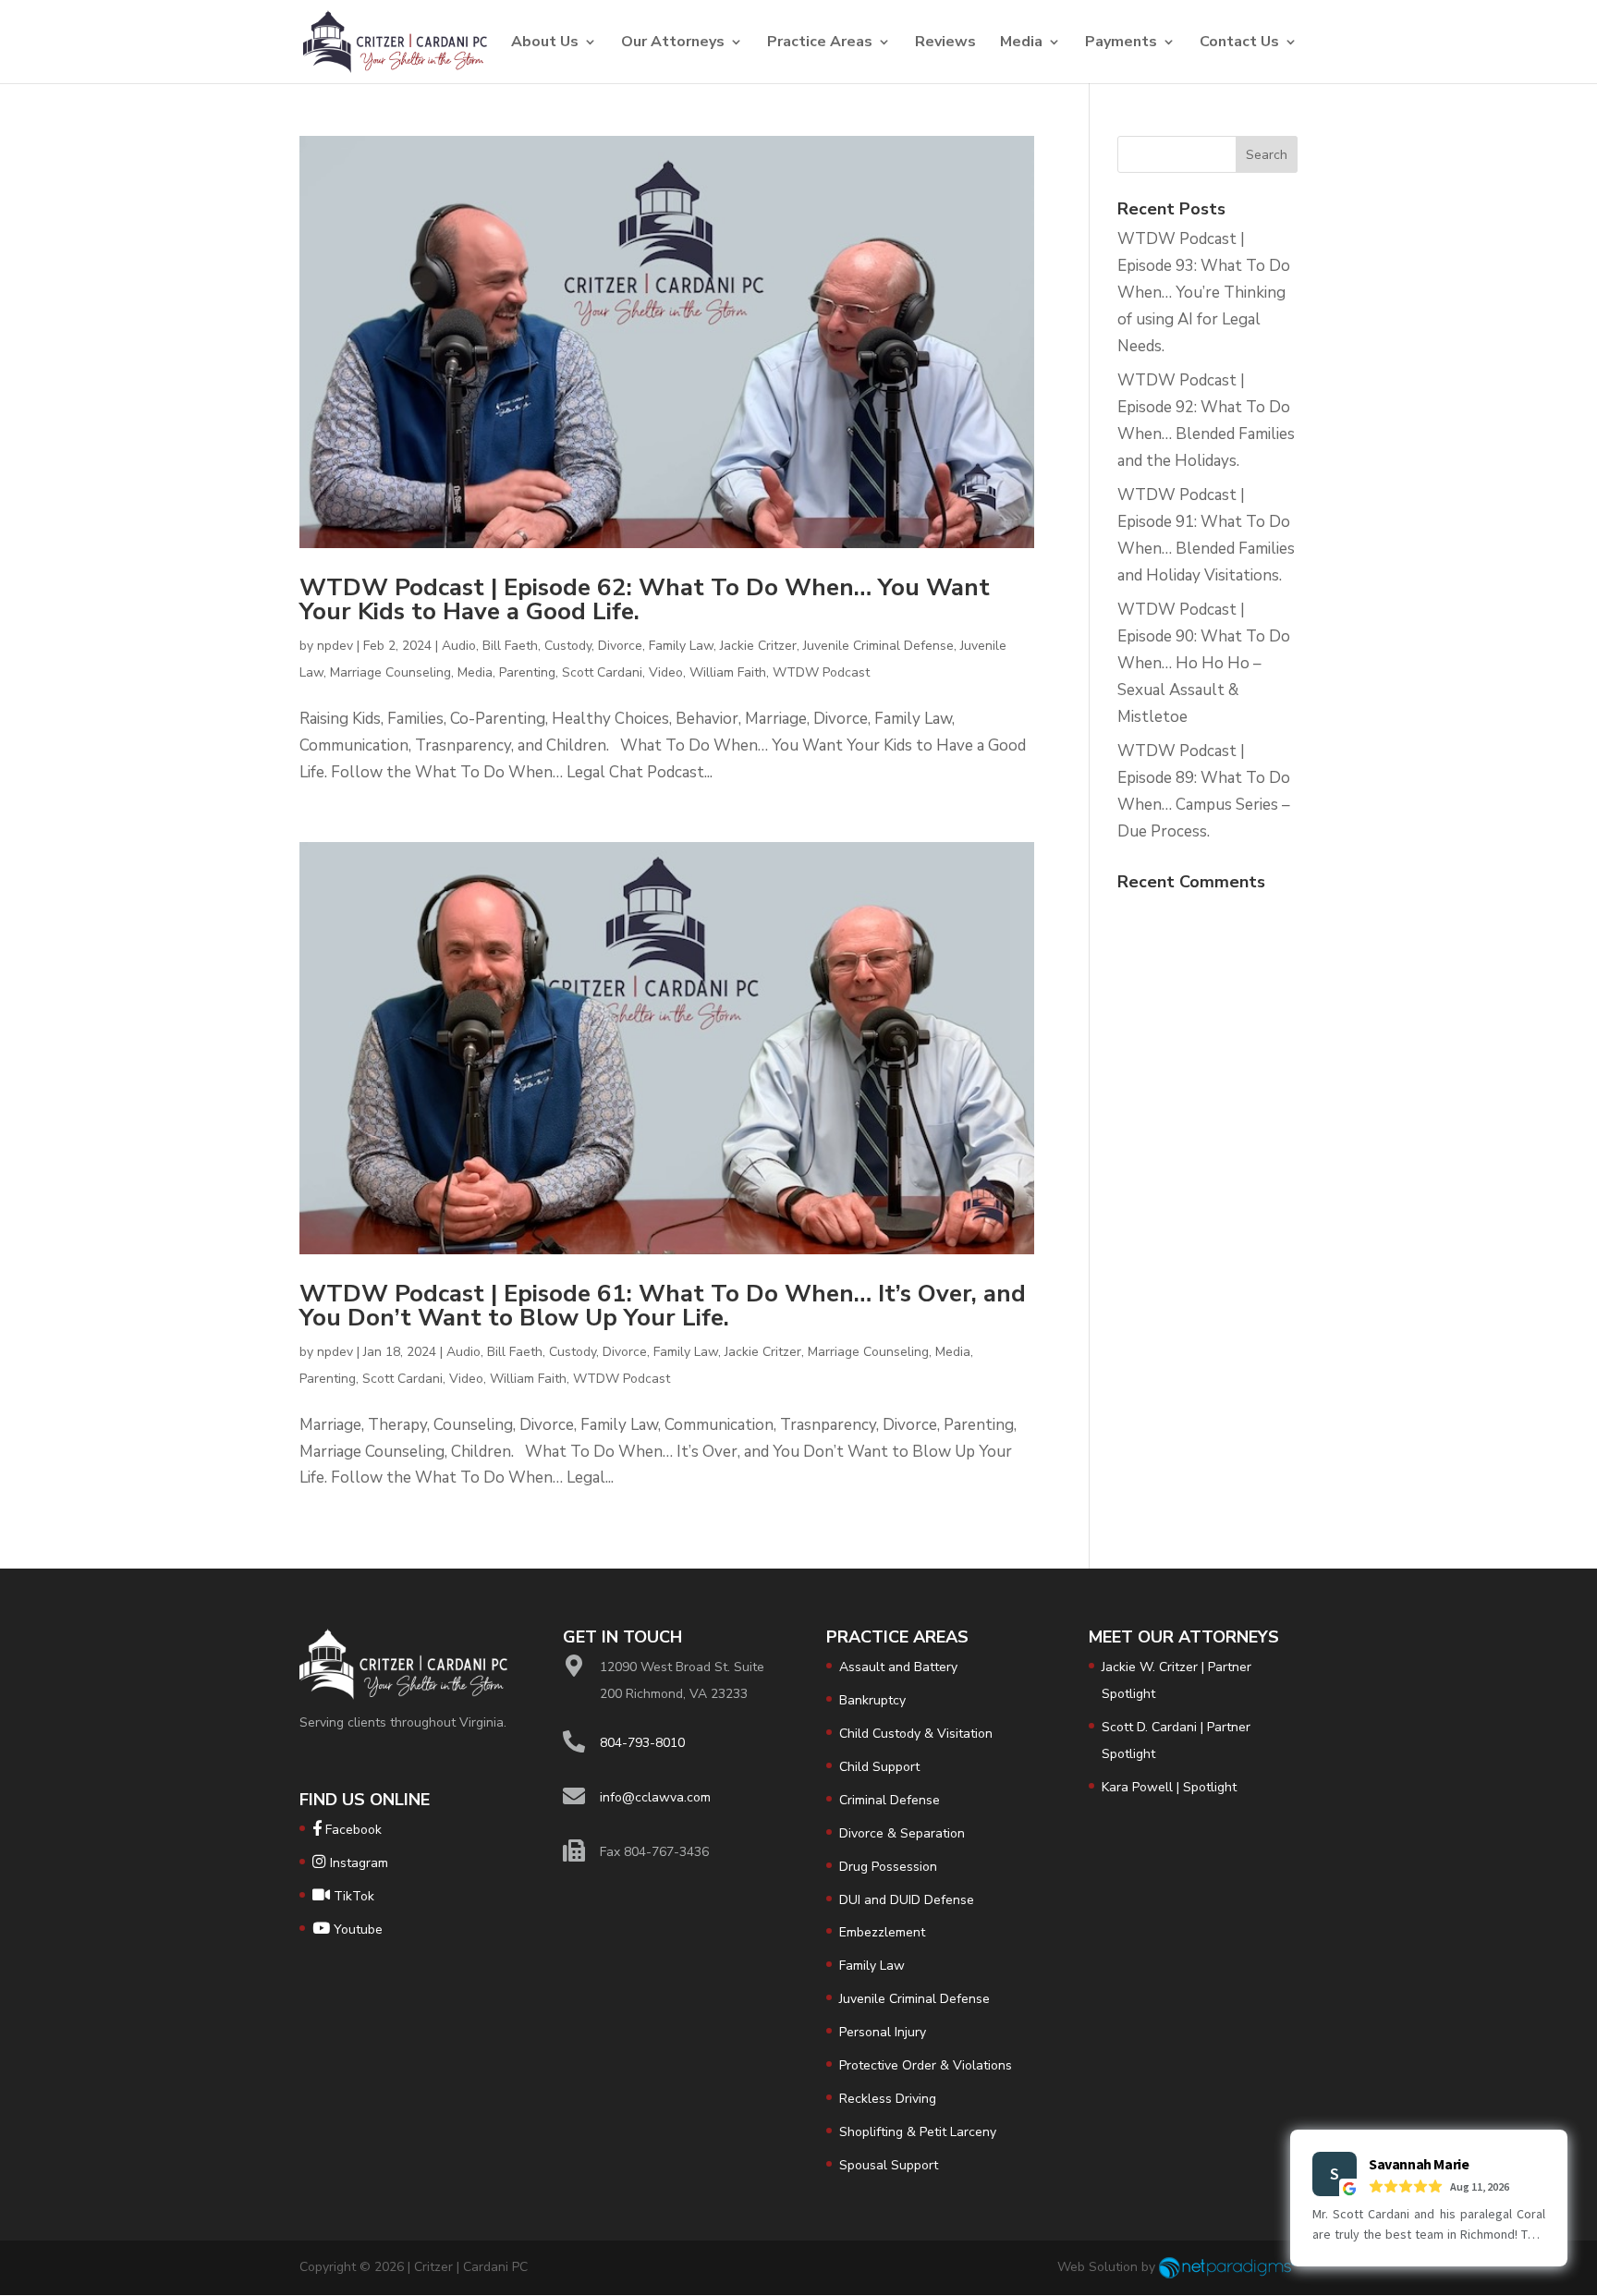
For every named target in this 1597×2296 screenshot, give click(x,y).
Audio (459, 646)
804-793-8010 (642, 1743)
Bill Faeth (510, 646)
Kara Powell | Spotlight (1169, 1787)
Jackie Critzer (758, 646)
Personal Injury (883, 2032)
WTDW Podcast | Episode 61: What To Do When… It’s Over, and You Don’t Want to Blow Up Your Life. (663, 1306)
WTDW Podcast (821, 672)
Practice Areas (820, 43)
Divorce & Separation (902, 1833)
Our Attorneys (673, 43)
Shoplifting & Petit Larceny (918, 2132)
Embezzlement (882, 1932)
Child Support (879, 1767)
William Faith (728, 672)
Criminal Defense (890, 1800)
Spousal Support (889, 2165)
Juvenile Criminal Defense (878, 646)
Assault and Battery (898, 1667)
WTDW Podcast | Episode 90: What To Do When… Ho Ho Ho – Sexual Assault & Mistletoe (1204, 663)
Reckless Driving (888, 2099)
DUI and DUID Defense (907, 1900)
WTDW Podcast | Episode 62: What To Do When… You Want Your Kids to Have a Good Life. (645, 599)
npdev (335, 646)
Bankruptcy (872, 1700)
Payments (1121, 43)
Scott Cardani (602, 672)
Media (1021, 43)
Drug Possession (888, 1867)
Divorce (620, 646)
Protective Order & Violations (926, 2065)
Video (666, 672)
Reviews (945, 43)
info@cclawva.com (655, 1797)
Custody (568, 646)
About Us (545, 43)
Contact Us (1239, 43)
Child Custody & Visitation (916, 1734)
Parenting (527, 672)
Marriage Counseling (390, 672)
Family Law (681, 646)
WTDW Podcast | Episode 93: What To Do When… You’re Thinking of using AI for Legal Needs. (1204, 293)
